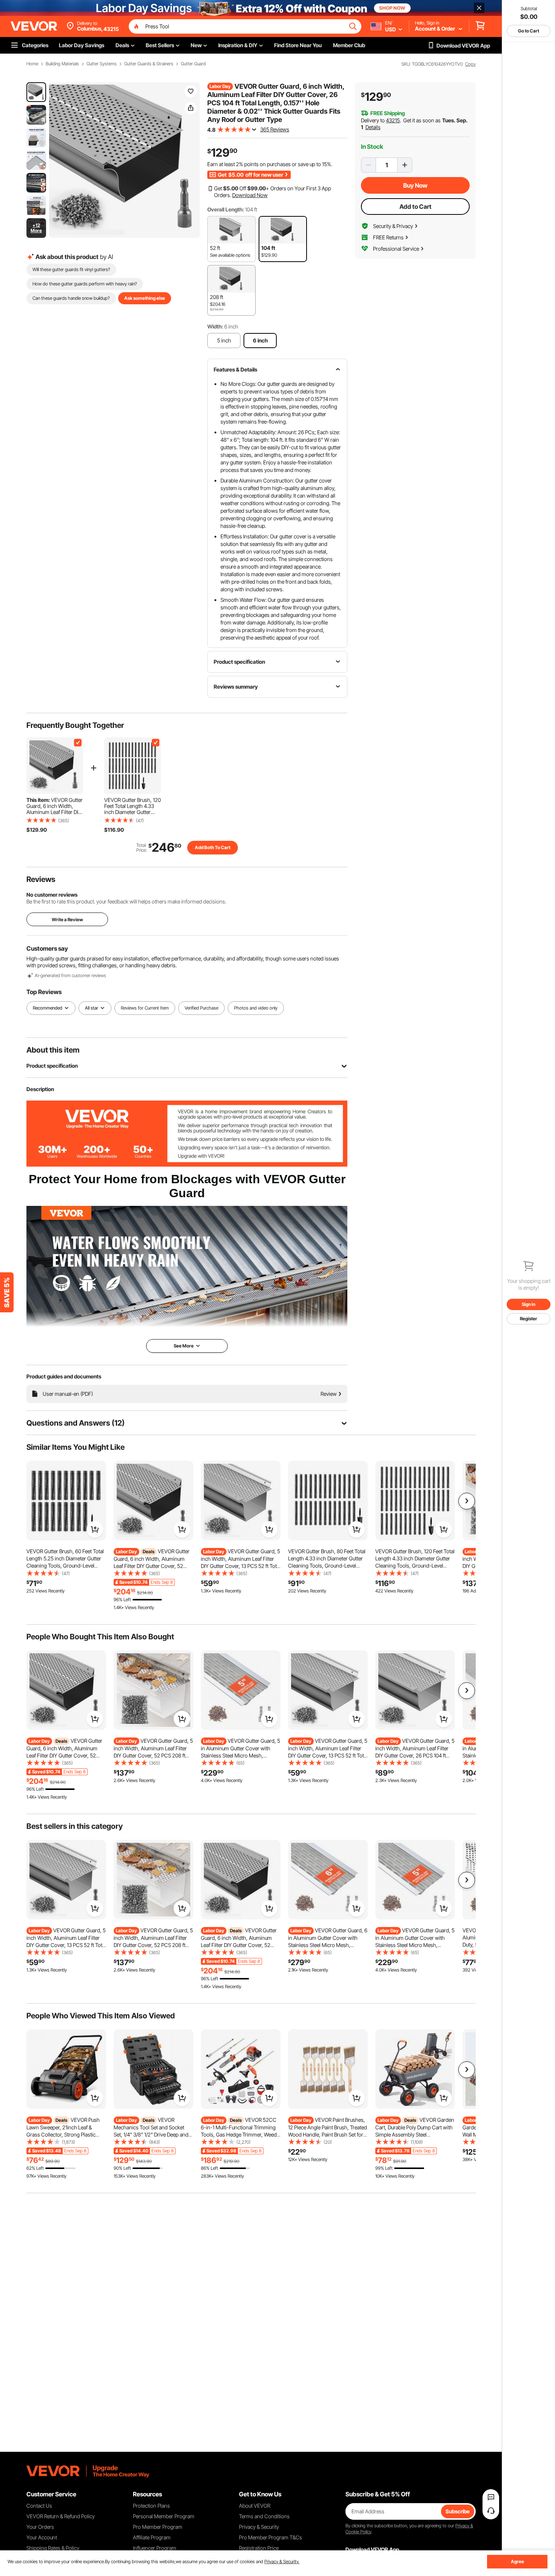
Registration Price (259, 2548)
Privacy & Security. (282, 2561)
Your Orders (40, 2527)
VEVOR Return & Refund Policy (61, 2516)
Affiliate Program (152, 2537)
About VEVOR (255, 2506)
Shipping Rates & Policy (53, 2548)
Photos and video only (256, 1008)
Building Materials (62, 64)
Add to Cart (415, 207)
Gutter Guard (193, 64)
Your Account (42, 2537)
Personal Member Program (164, 2516)
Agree (517, 2561)
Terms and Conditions (264, 2516)
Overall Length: (226, 209)
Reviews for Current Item (145, 1008)
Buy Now (415, 185)
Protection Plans (151, 2506)
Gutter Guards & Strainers (149, 64)
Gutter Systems (102, 64)
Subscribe (458, 2511)
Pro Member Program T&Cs (271, 2537)
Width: (215, 326)
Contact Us (39, 2506)
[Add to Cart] (95, 1529)
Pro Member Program (158, 2527)
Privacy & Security (259, 2527)
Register (529, 1319)
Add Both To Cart (213, 847)
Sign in (529, 1304)
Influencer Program (155, 2548)
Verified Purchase (201, 1008)
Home (32, 64)
